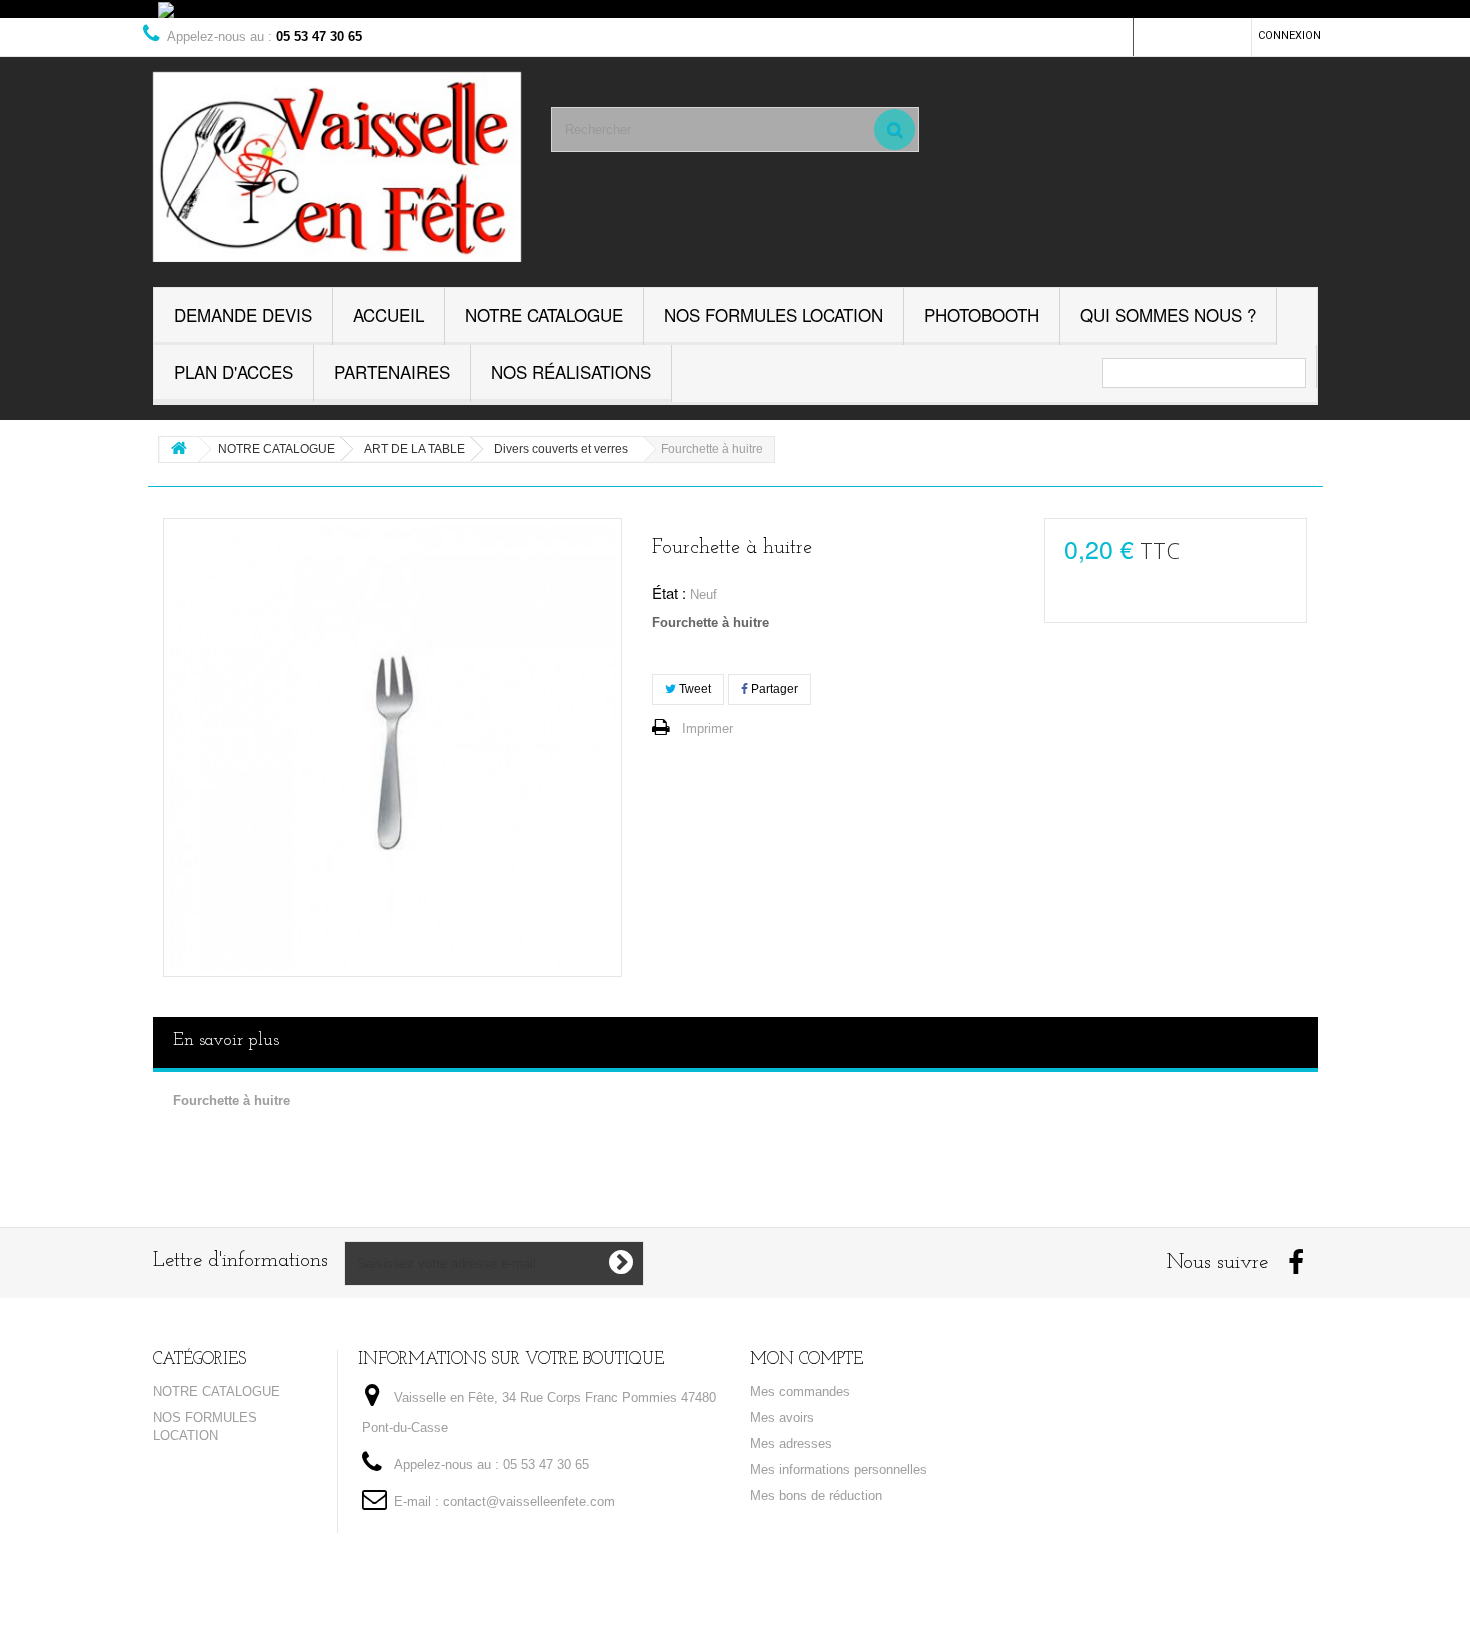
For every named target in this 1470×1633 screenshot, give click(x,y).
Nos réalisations (571, 371)
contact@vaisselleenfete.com (529, 1501)
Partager (773, 689)
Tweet (693, 689)
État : (669, 592)
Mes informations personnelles (838, 1469)
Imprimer (707, 728)
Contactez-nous (1192, 35)
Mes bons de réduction (816, 1495)
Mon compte (806, 1359)
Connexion (1289, 35)
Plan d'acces (233, 371)
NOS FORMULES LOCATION (773, 314)
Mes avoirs (782, 1417)
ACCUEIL (388, 314)
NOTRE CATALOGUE (544, 314)
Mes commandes (800, 1391)
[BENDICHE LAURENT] (337, 167)
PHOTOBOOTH (981, 314)
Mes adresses (791, 1443)
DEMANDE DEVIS (243, 314)
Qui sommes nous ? (1168, 314)
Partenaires (392, 371)
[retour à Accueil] (179, 449)
